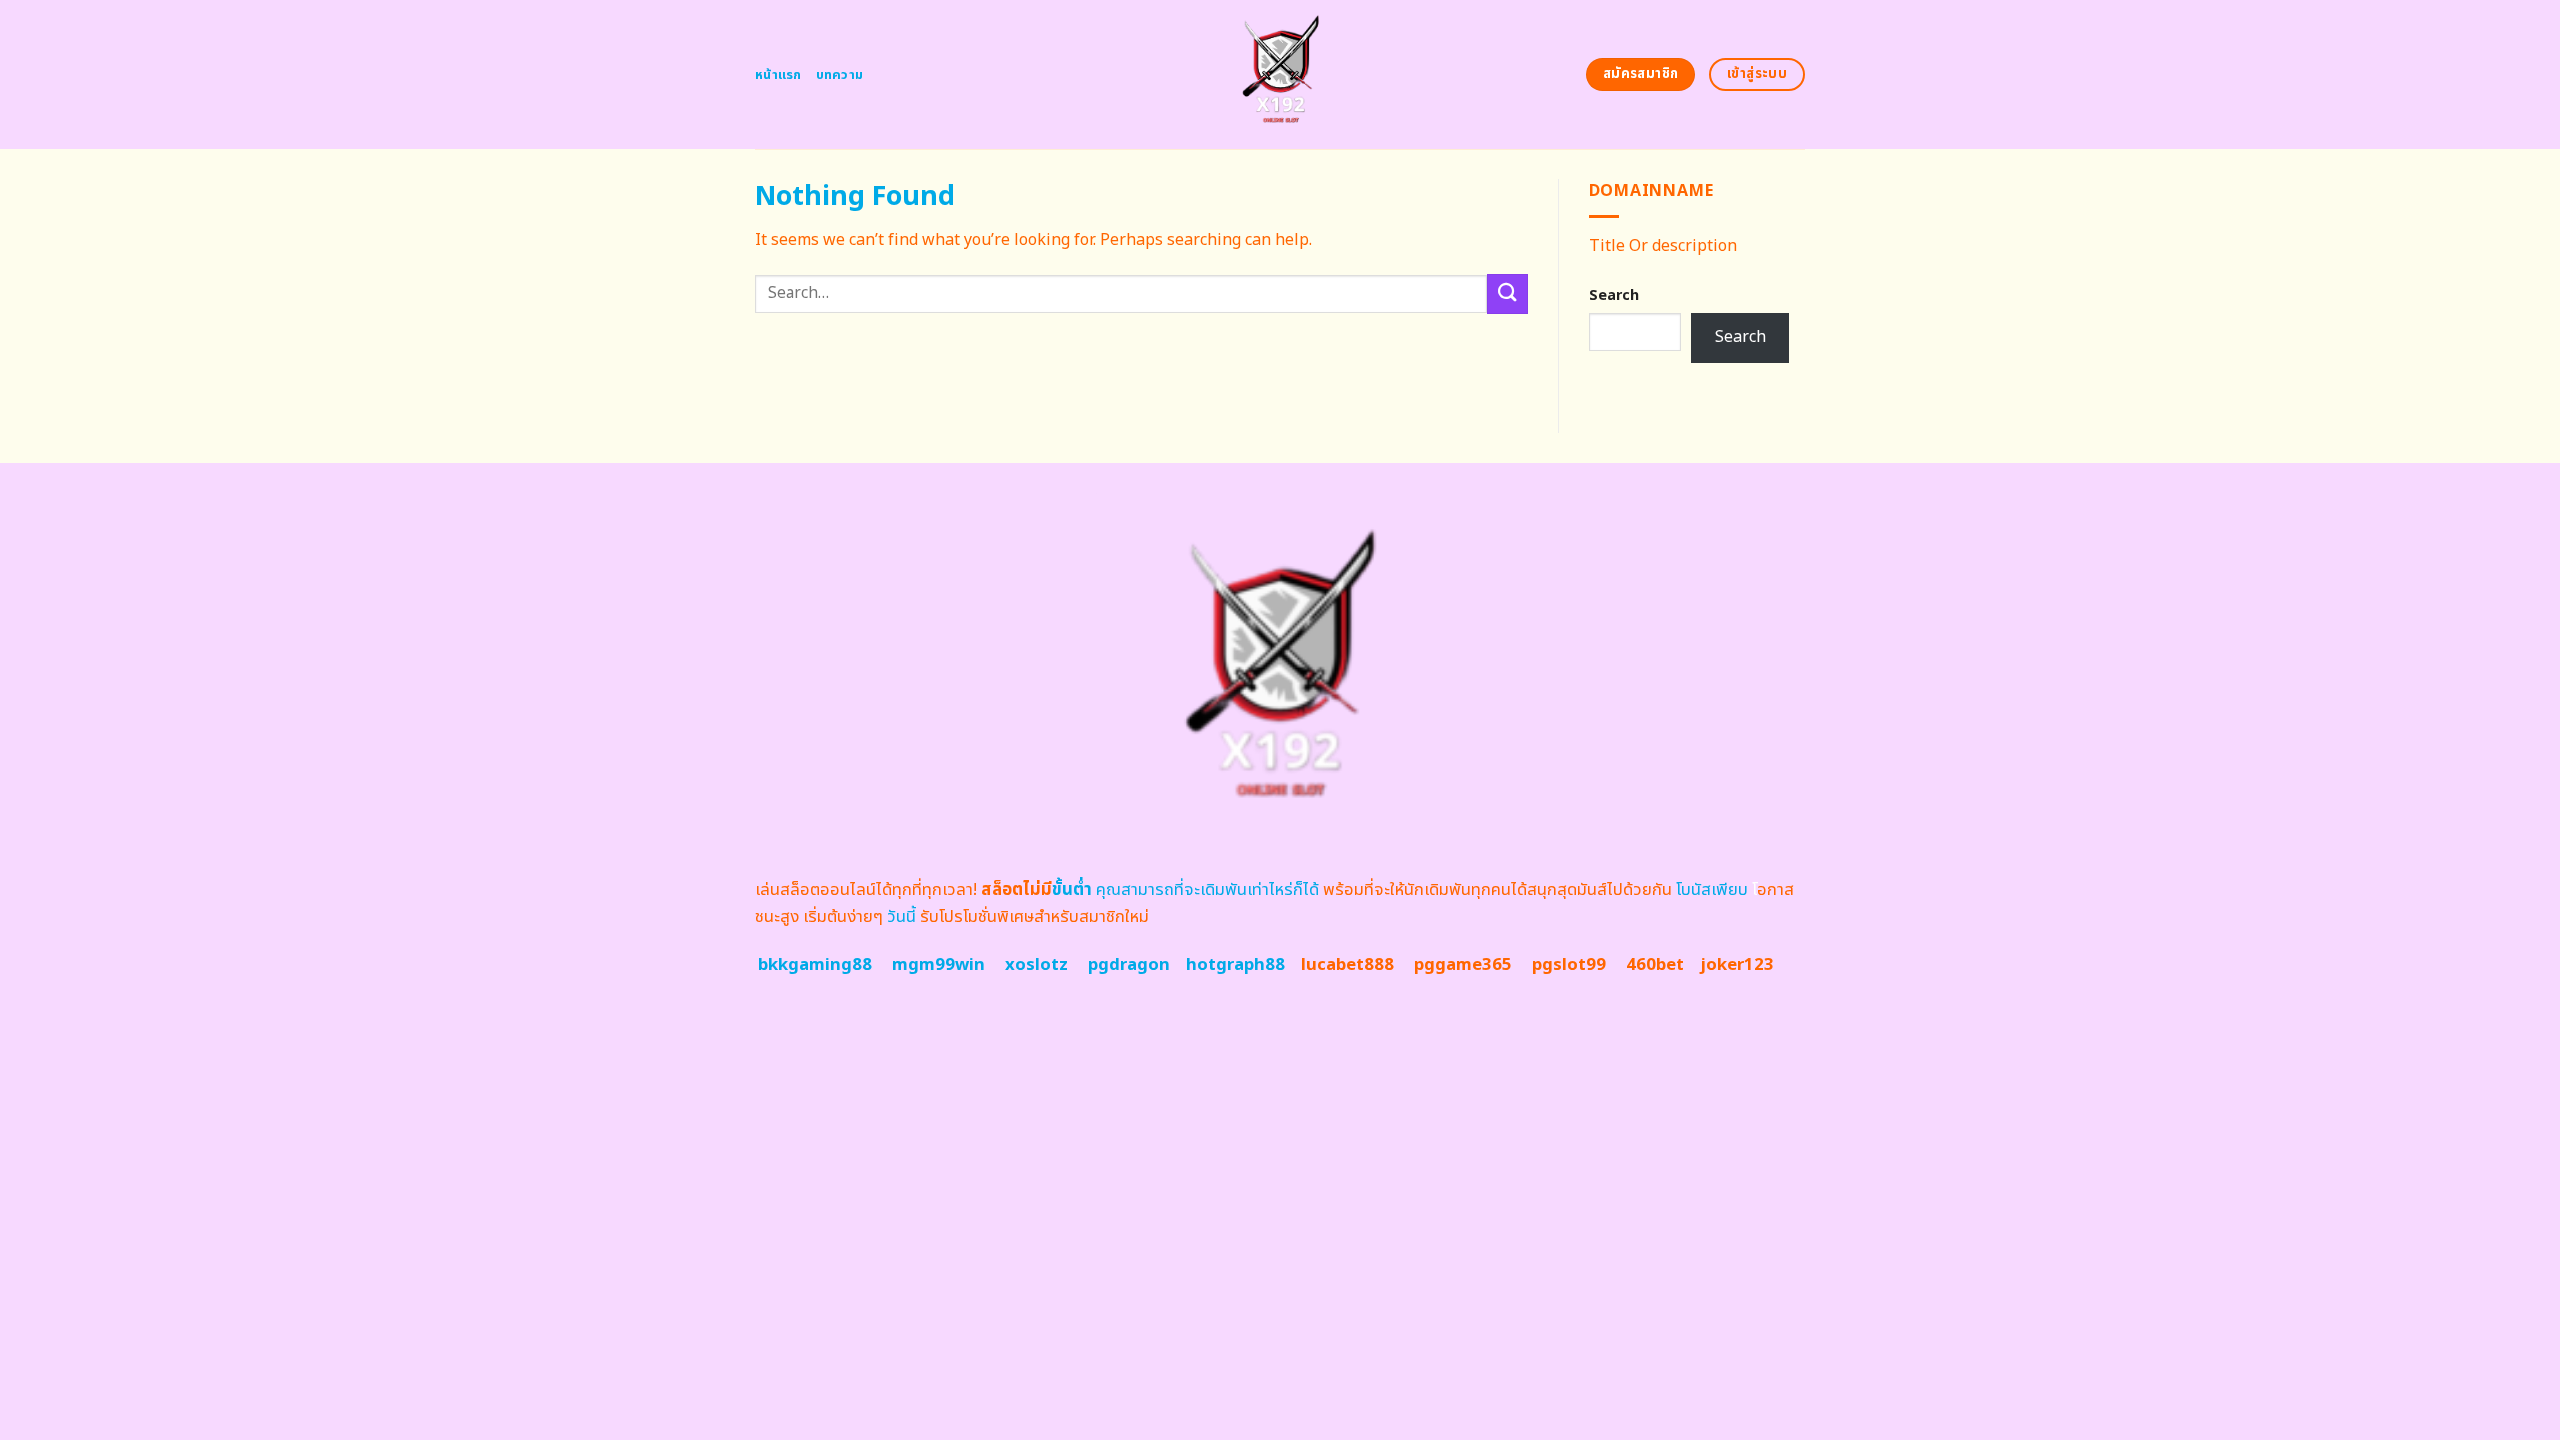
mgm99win (938, 965)
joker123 (1737, 965)
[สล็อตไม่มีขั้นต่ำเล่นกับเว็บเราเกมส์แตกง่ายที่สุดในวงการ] (1280, 74)
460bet (1655, 965)
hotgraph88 (1235, 965)
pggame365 (1463, 965)
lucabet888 (1347, 965)
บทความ (840, 75)
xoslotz (1036, 965)
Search (1614, 295)
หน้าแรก (778, 75)
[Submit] (1507, 293)
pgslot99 (1569, 965)
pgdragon (1129, 965)
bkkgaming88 (815, 965)
